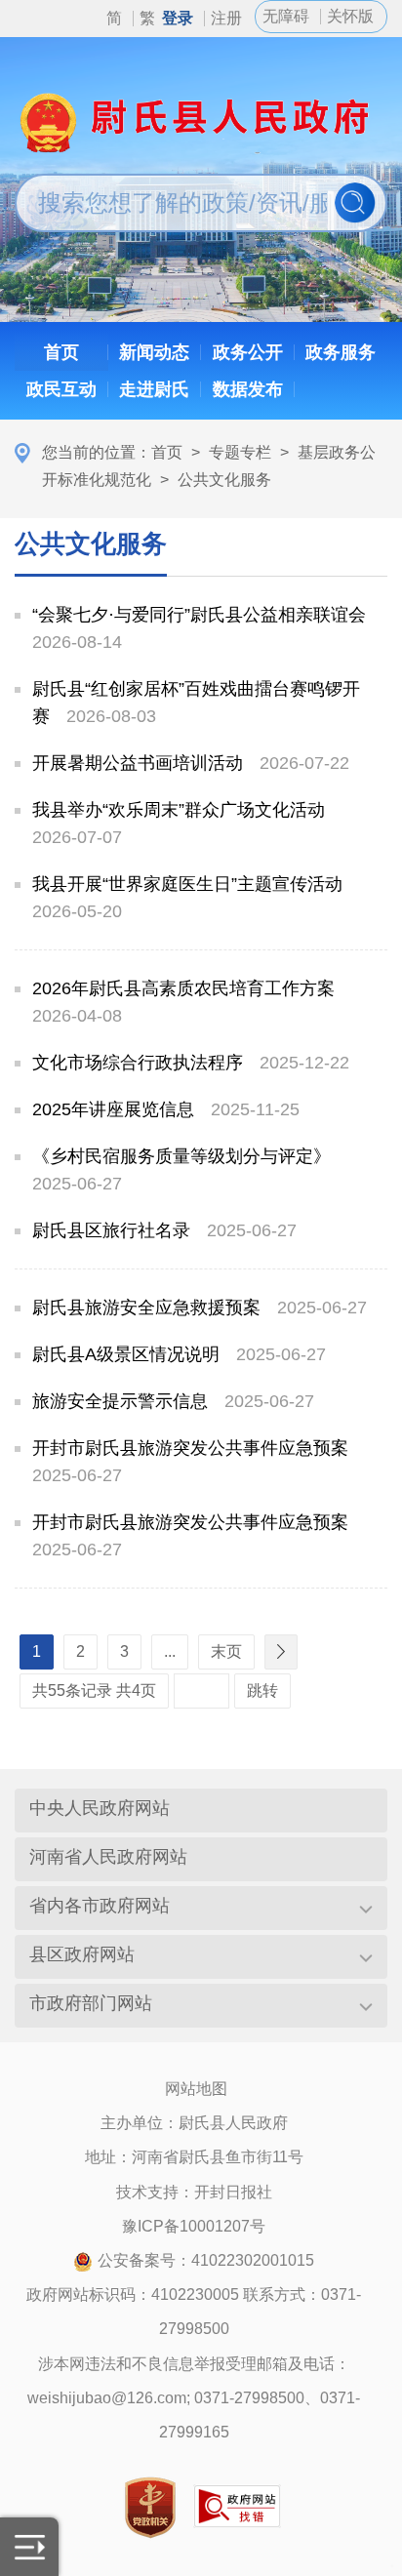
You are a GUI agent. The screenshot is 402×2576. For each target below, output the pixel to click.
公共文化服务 (224, 480)
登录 (178, 18)
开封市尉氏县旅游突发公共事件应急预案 (190, 1448)
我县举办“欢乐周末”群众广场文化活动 (179, 810)
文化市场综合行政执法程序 (138, 1063)
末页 (226, 1651)
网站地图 (196, 2089)
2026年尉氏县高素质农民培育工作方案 (183, 988)
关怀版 (350, 16)
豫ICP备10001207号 (194, 2226)
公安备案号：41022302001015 (206, 2260)
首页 (167, 452)
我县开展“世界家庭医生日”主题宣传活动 (187, 884)
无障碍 (286, 16)
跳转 (262, 1690)
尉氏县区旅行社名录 (111, 1230)
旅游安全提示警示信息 (120, 1401)
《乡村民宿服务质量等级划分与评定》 (181, 1156)
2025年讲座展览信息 (113, 1109)
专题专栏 (240, 452)
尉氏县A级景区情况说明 (126, 1354)
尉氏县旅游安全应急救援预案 (146, 1308)
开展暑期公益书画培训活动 (138, 763)
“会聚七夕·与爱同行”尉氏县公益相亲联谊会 (199, 615)
